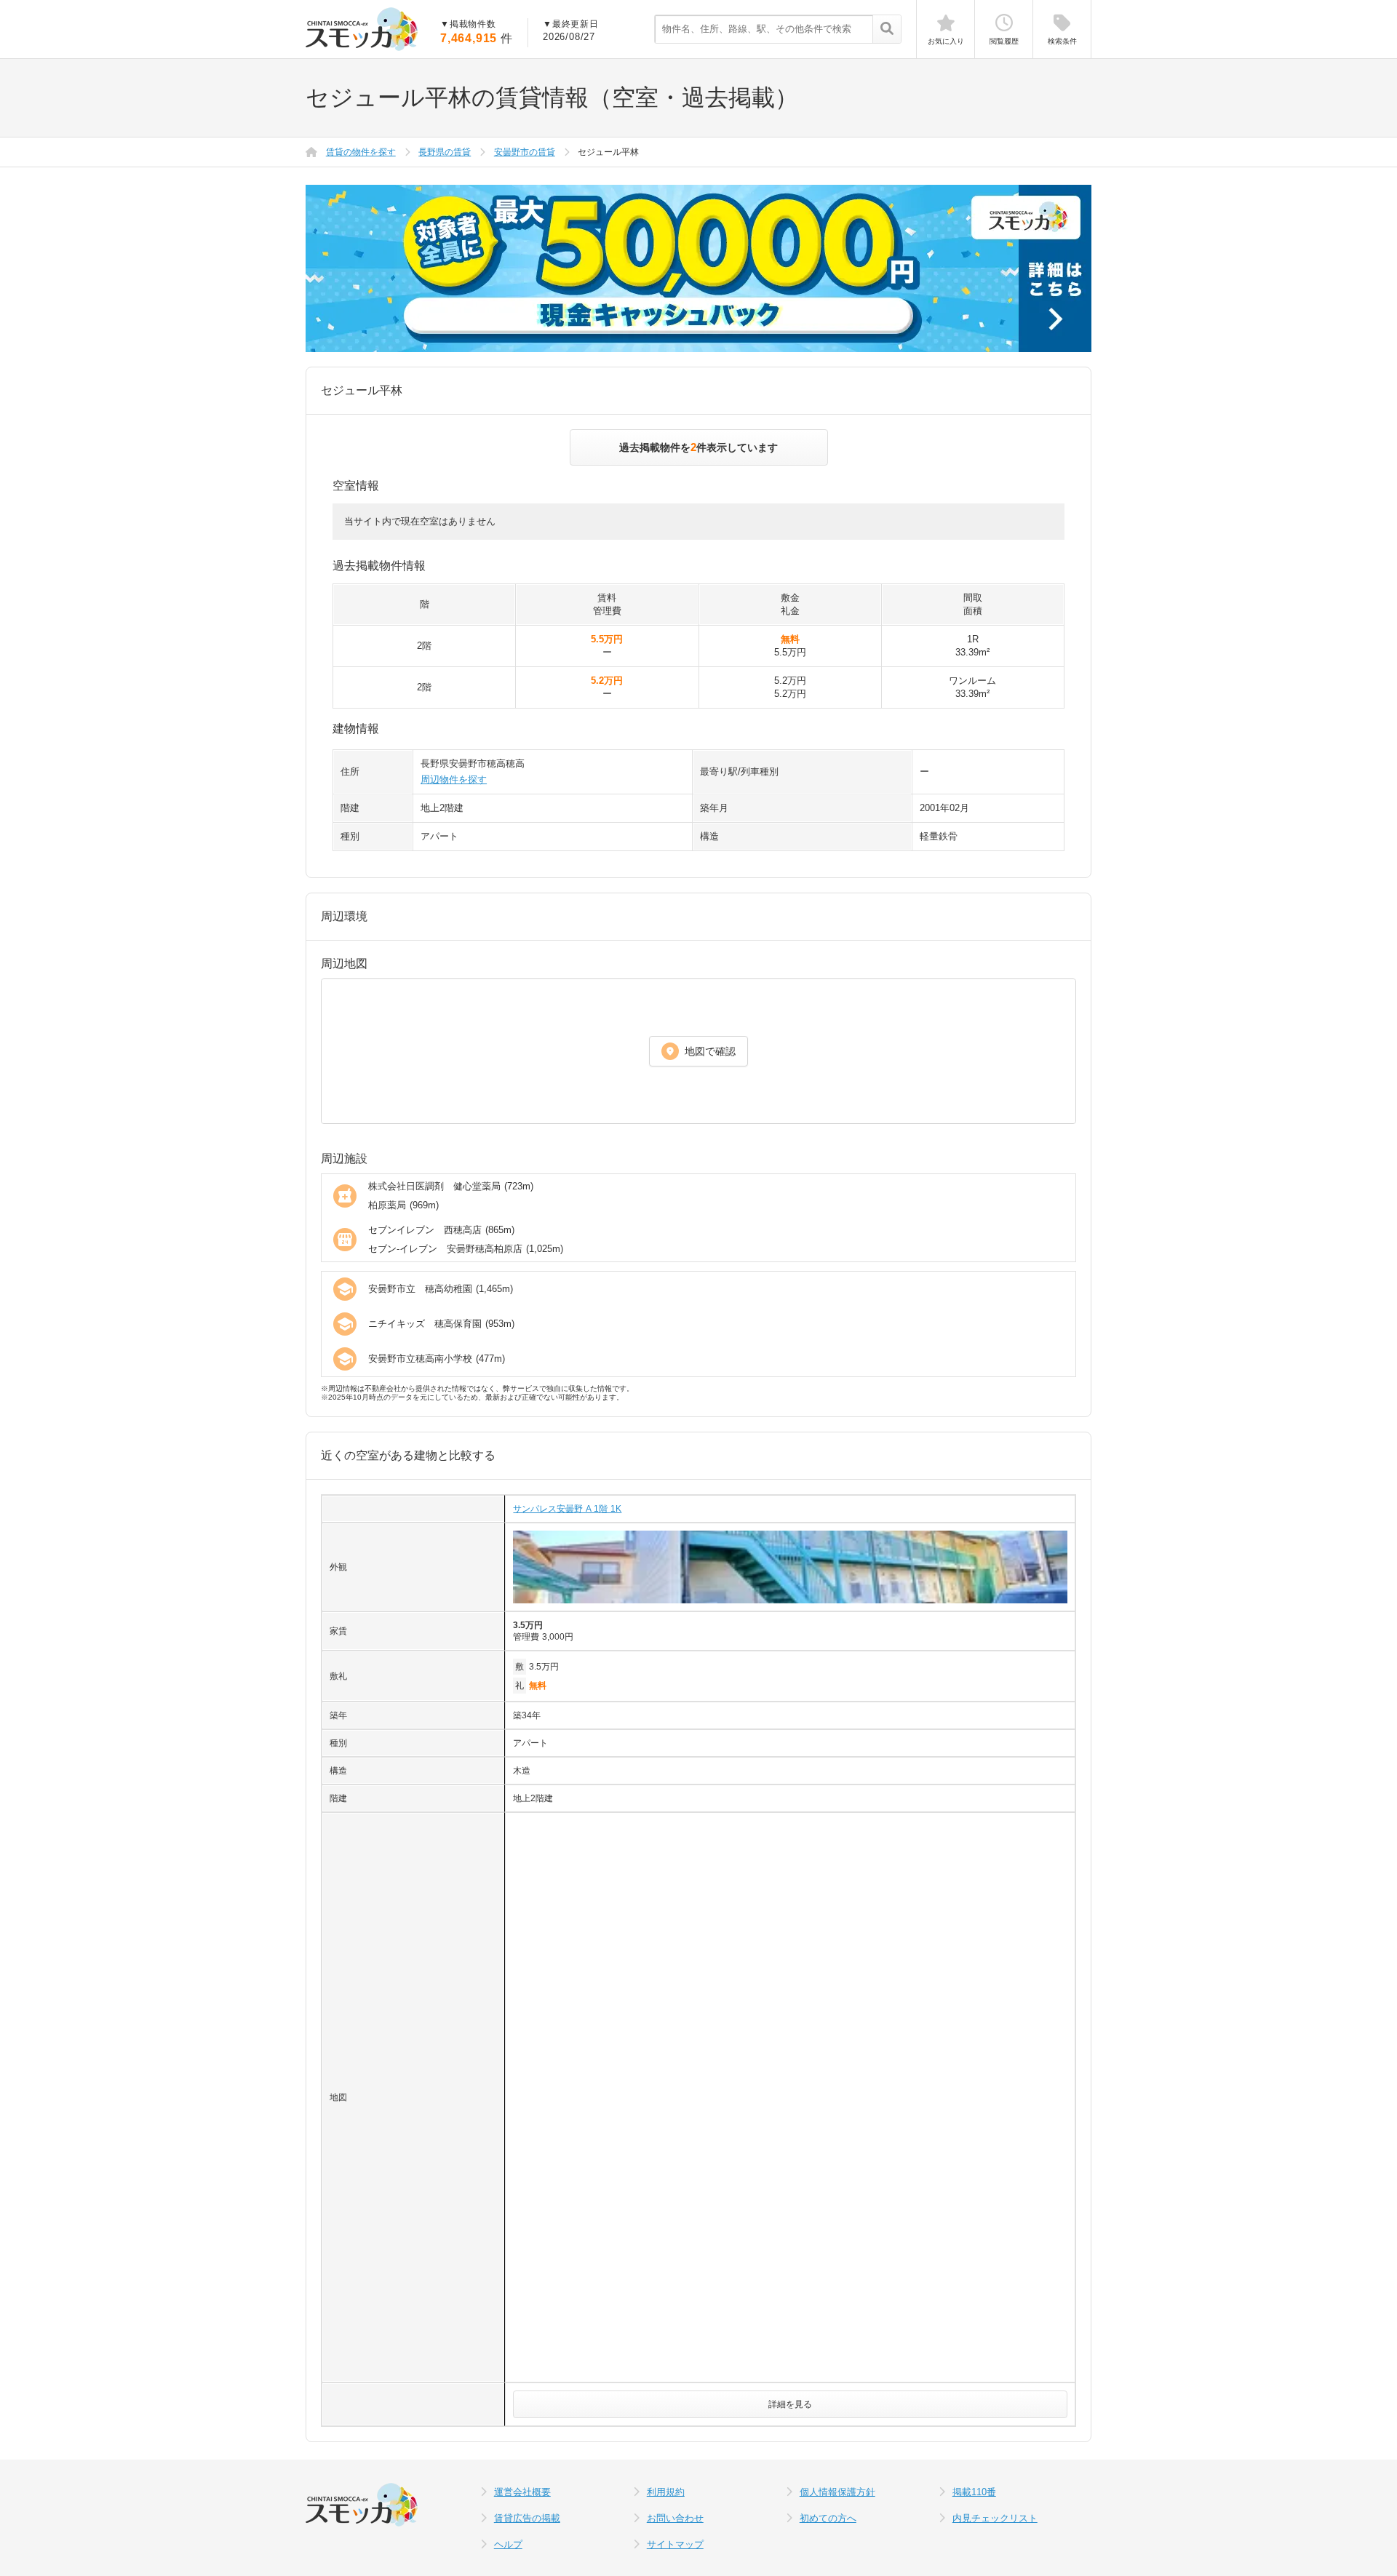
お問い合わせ (675, 2518)
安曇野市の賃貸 (525, 152)
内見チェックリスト (995, 2518)
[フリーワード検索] (887, 30)
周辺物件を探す (454, 779)
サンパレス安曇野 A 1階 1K (567, 1509)
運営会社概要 (522, 2492)
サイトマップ (675, 2544)
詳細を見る (790, 2404)
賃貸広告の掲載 (527, 2518)
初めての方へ (828, 2518)
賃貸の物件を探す (361, 152)
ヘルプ (508, 2544)
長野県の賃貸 (445, 152)
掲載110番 (974, 2492)
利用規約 (666, 2492)
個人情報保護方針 (837, 2492)
